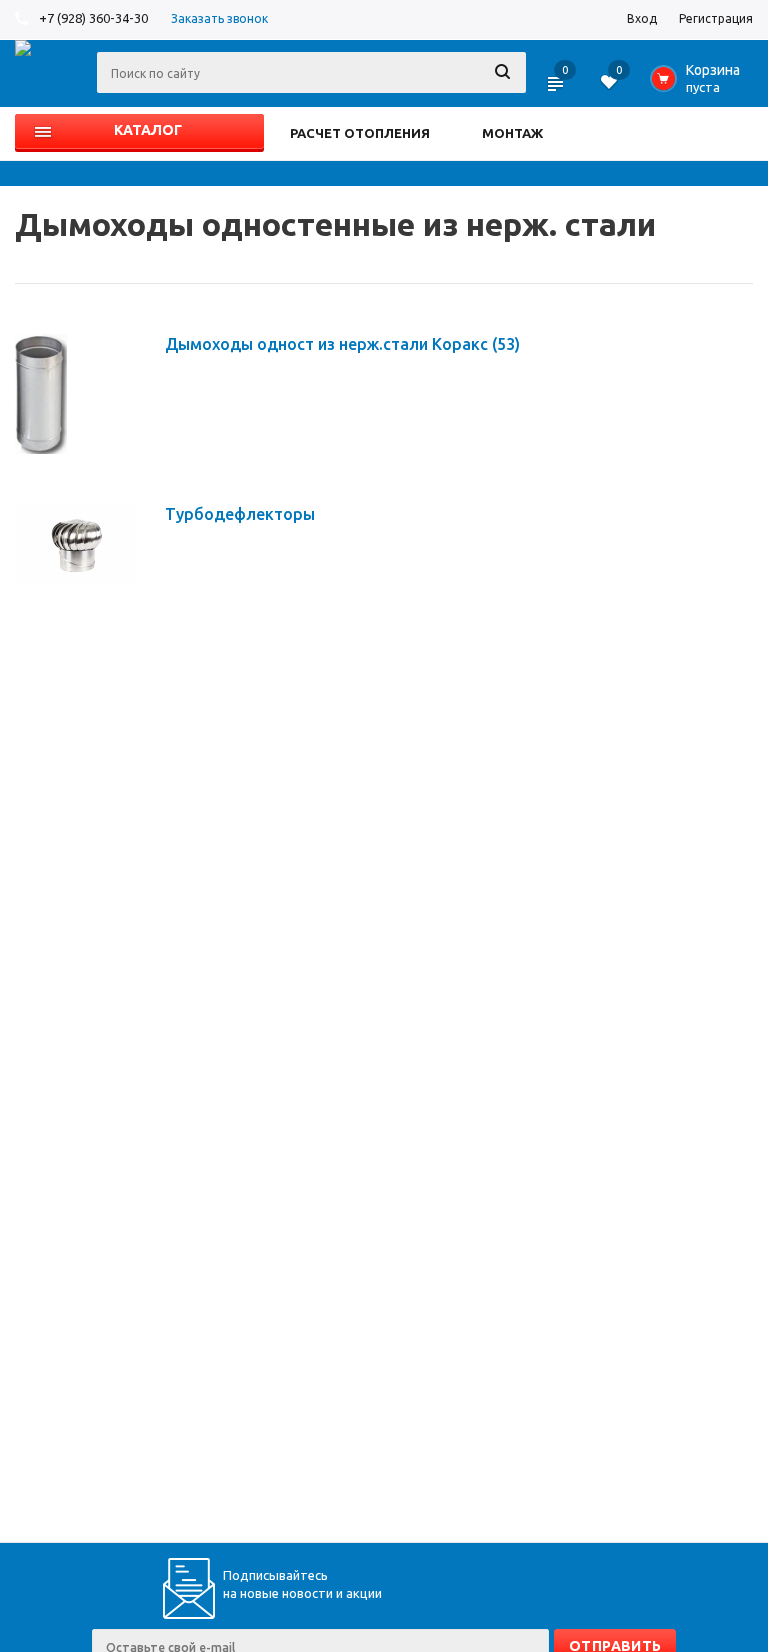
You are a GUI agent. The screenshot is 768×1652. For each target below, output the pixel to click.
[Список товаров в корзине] (699, 84)
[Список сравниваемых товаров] (557, 90)
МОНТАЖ (512, 133)
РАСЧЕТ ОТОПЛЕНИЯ (360, 133)
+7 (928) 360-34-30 (93, 18)
